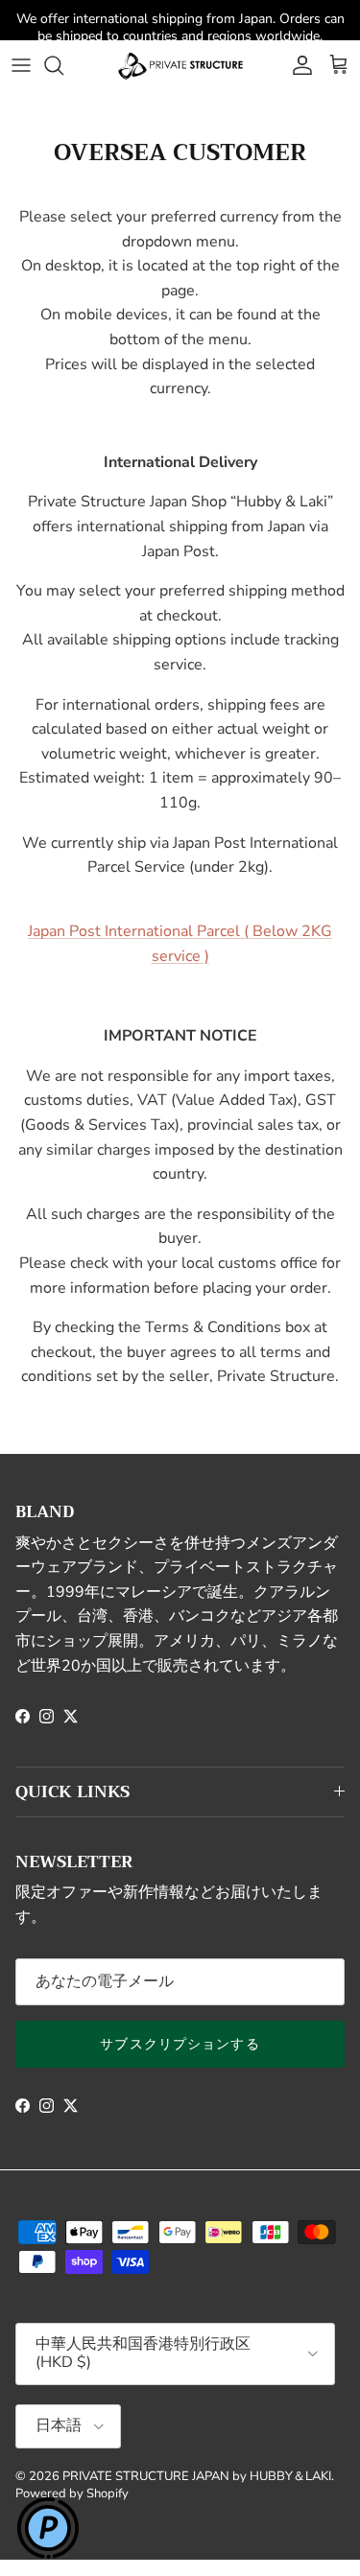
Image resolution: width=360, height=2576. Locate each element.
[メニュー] (21, 65)
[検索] (63, 65)
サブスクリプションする (180, 2044)
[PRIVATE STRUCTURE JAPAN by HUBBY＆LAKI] (180, 65)
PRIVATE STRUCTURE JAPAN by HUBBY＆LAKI (197, 2476)
